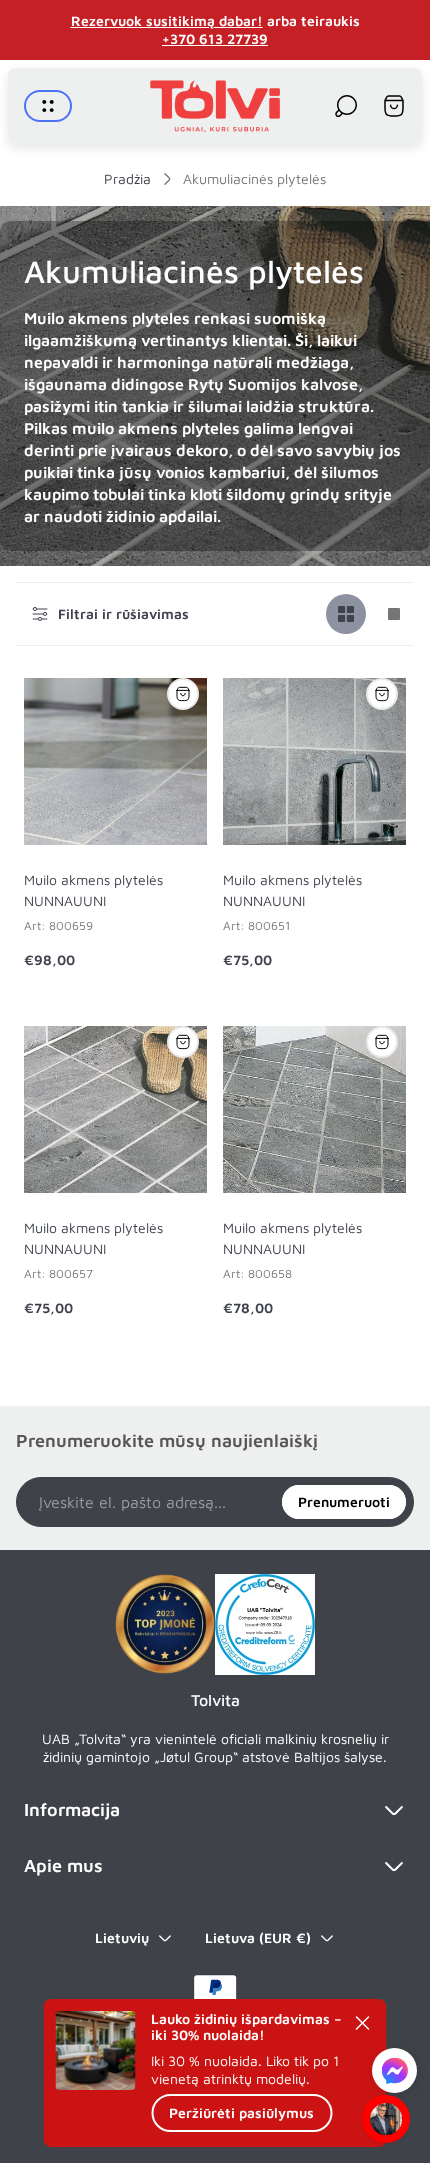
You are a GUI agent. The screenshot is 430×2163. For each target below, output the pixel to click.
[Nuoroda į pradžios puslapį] (165, 1624)
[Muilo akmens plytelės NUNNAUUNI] (115, 761)
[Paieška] (346, 106)
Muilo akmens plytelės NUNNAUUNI (93, 890)
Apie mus (63, 1865)
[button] (394, 2073)
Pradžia (127, 178)
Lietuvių (122, 1937)
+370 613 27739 (215, 38)
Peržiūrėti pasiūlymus (241, 2112)
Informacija (72, 1809)
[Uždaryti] (363, 2023)
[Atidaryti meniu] (48, 106)
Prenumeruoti (344, 1501)
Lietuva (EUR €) (258, 1937)
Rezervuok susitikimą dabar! (167, 20)
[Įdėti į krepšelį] (183, 694)
